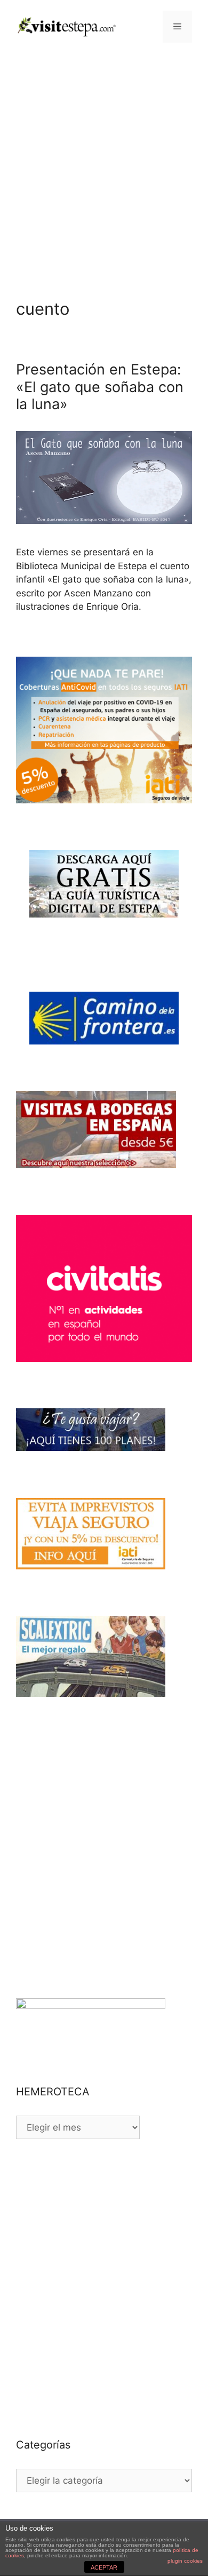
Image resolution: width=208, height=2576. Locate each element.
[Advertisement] (104, 163)
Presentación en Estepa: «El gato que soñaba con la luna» (100, 387)
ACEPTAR (104, 2567)
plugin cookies (185, 2561)
